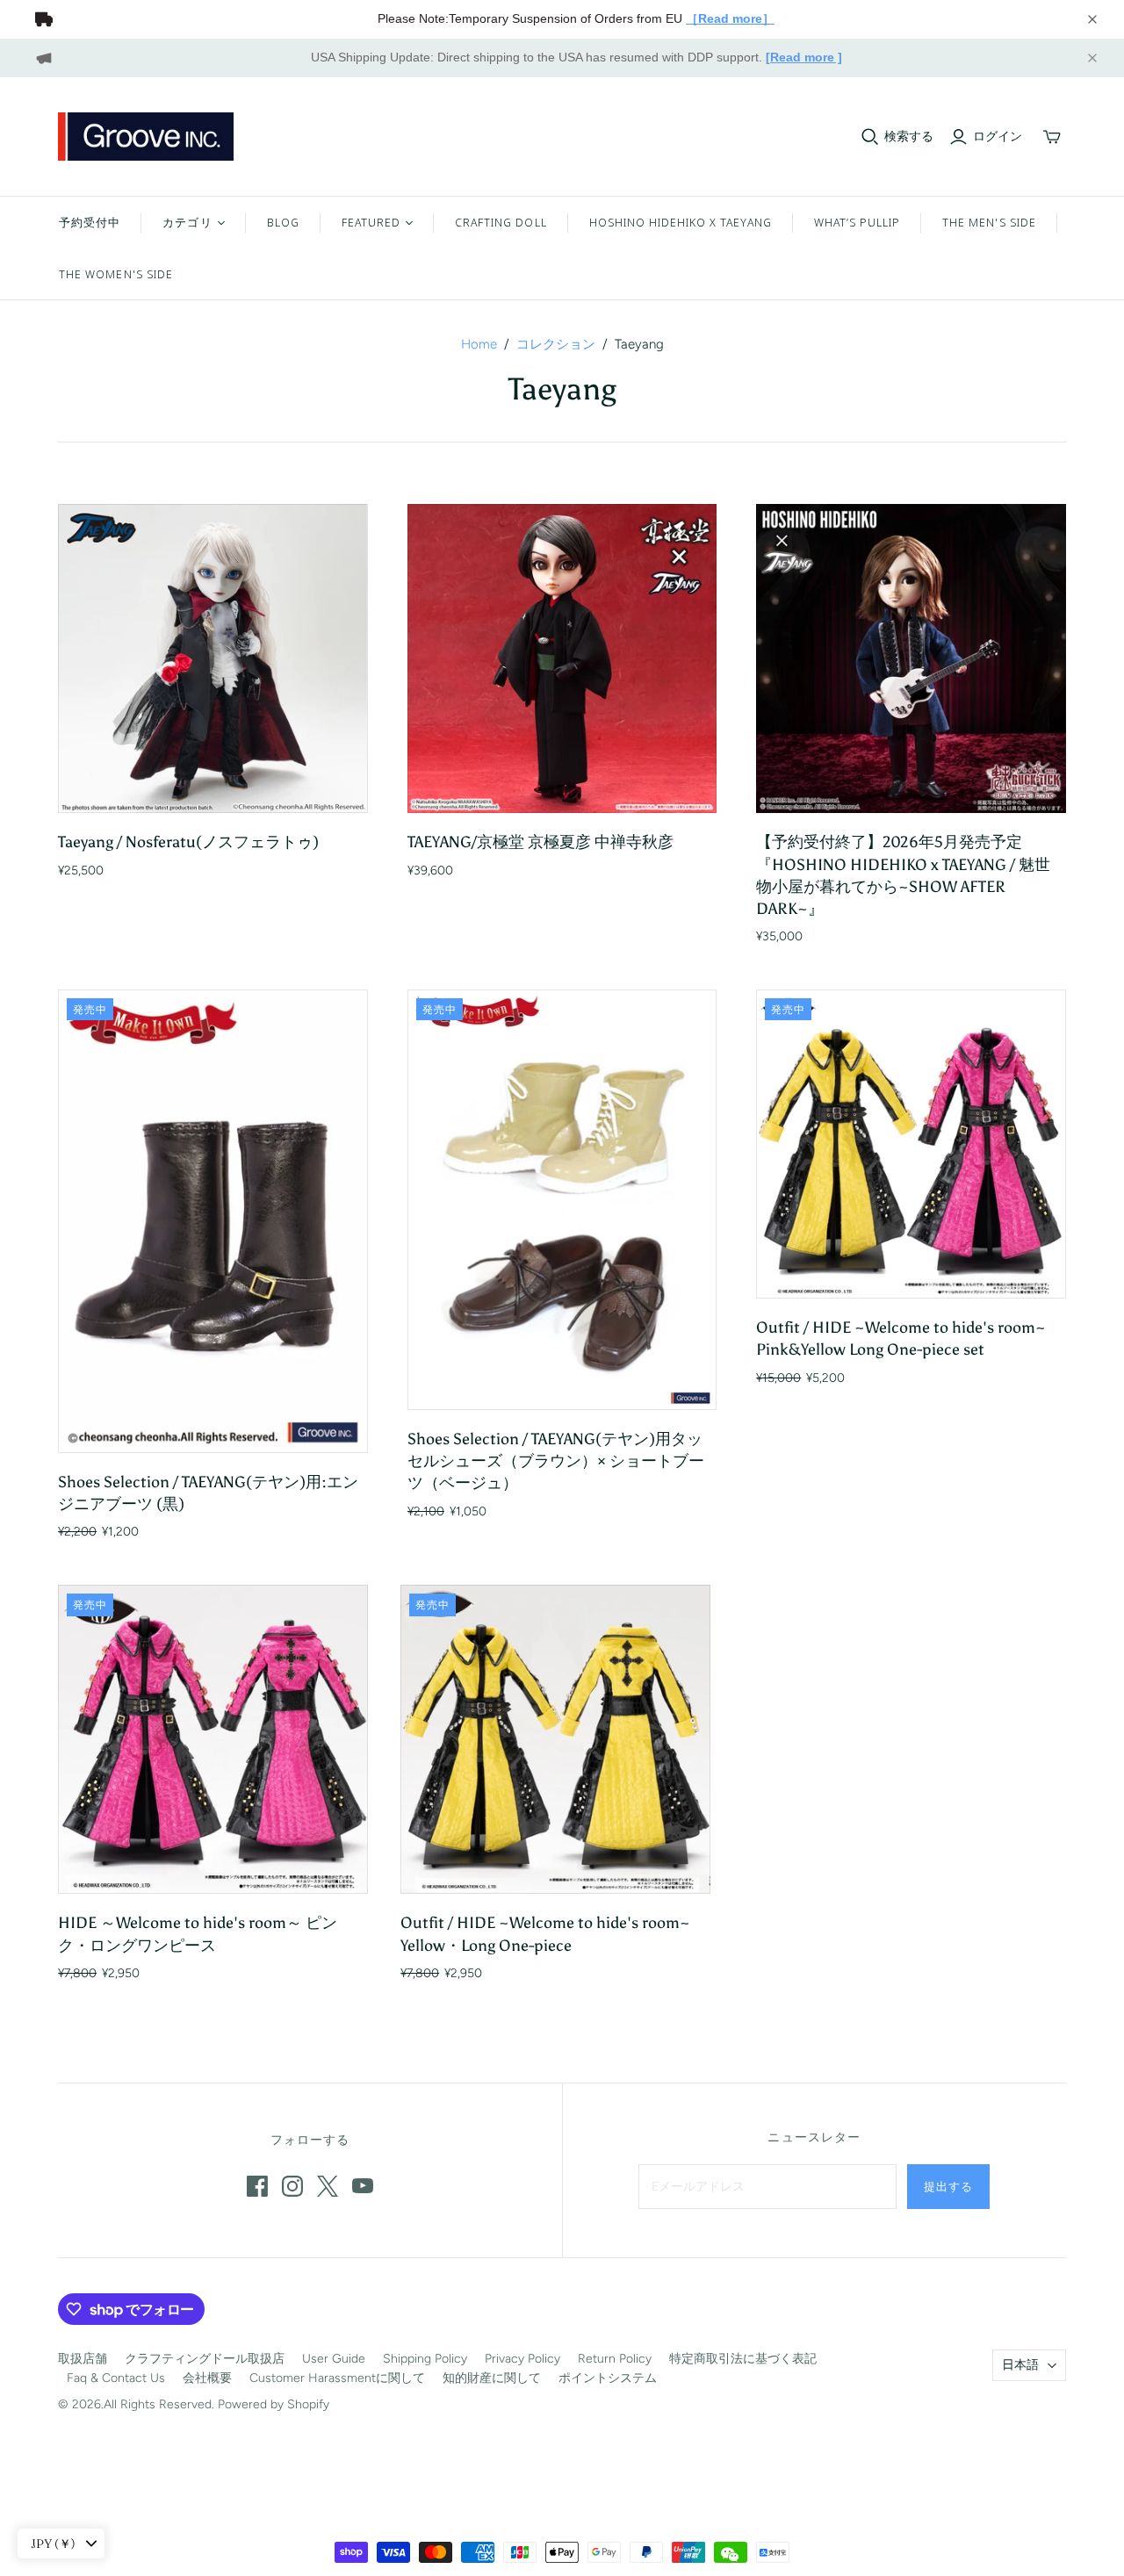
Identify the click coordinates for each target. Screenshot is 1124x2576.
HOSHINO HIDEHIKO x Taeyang (681, 222)
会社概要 (207, 2378)
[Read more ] (804, 57)
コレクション (556, 344)
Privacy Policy (522, 2359)
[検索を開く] (870, 137)
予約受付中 (90, 222)
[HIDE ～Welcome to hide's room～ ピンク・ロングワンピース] (213, 1740)
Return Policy (615, 2359)
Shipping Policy (425, 2359)
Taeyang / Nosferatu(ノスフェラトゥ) (188, 842)
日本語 (1020, 2365)
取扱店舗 (83, 2359)
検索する (909, 137)
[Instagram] (292, 2186)
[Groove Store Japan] (146, 137)
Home (479, 344)
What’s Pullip (857, 222)
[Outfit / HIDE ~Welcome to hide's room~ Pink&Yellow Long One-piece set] (911, 1144)
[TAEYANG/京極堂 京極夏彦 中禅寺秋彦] (562, 659)
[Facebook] (257, 2186)
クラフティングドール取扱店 (205, 2359)
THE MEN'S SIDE (989, 222)
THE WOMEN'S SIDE (116, 274)
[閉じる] (1092, 19)
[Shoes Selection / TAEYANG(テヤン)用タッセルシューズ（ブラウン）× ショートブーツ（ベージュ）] (562, 1200)
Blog (283, 222)
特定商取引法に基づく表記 (743, 2359)
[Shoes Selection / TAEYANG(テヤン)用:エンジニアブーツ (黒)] (213, 1221)
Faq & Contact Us (116, 2378)
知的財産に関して (492, 2378)
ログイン (998, 137)
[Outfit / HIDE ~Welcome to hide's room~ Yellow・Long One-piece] (555, 1740)
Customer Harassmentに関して (337, 2378)
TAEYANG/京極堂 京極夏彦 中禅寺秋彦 (540, 842)
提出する (948, 2186)
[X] (328, 2186)
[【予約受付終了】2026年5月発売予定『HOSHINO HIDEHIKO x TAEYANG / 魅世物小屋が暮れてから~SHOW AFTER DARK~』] (911, 659)
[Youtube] (363, 2186)
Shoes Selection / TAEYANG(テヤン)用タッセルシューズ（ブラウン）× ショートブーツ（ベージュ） (556, 1461)
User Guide (334, 2359)
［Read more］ (730, 18)
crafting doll (501, 222)
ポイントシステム (608, 2378)
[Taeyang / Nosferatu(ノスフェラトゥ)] (213, 659)
